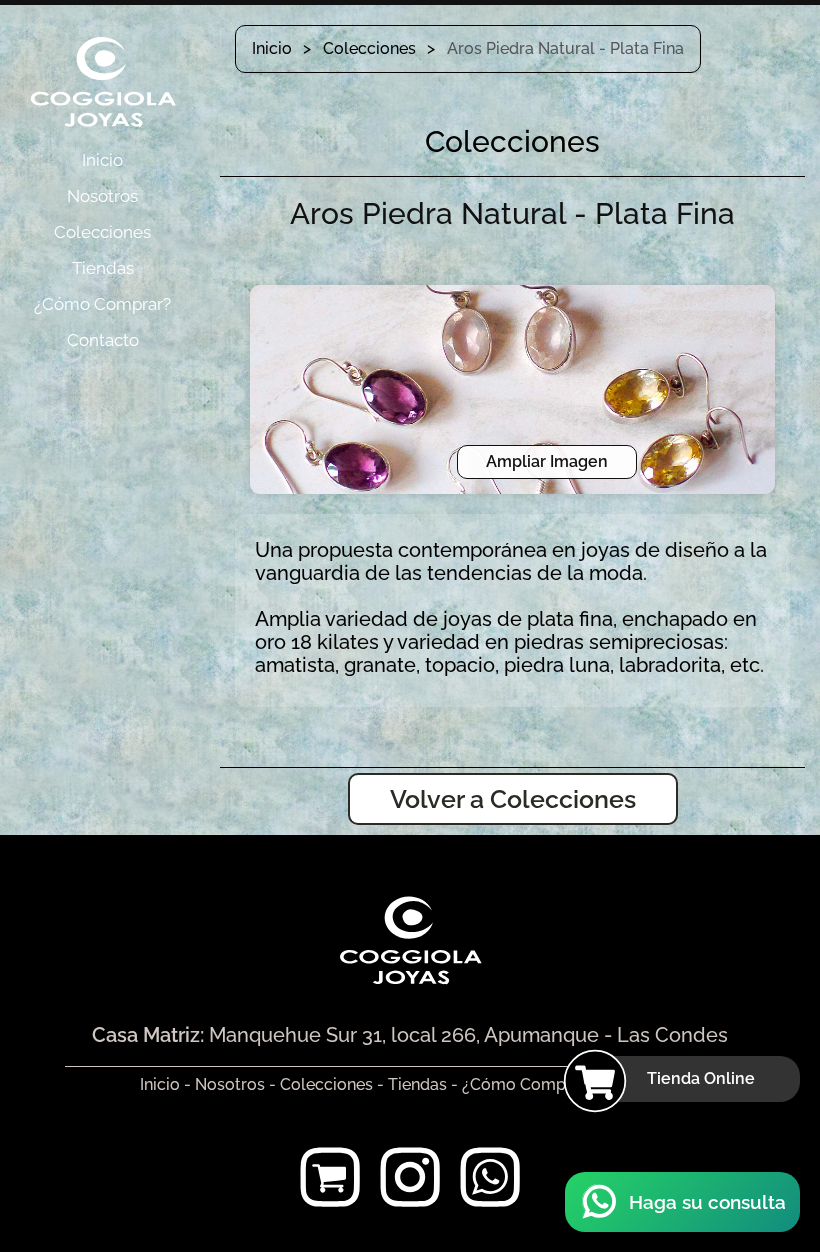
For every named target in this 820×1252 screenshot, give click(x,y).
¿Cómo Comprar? (102, 304)
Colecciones (102, 232)
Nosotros (102, 196)
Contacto (103, 340)
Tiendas (103, 268)
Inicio (102, 160)
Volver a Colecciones (513, 799)
